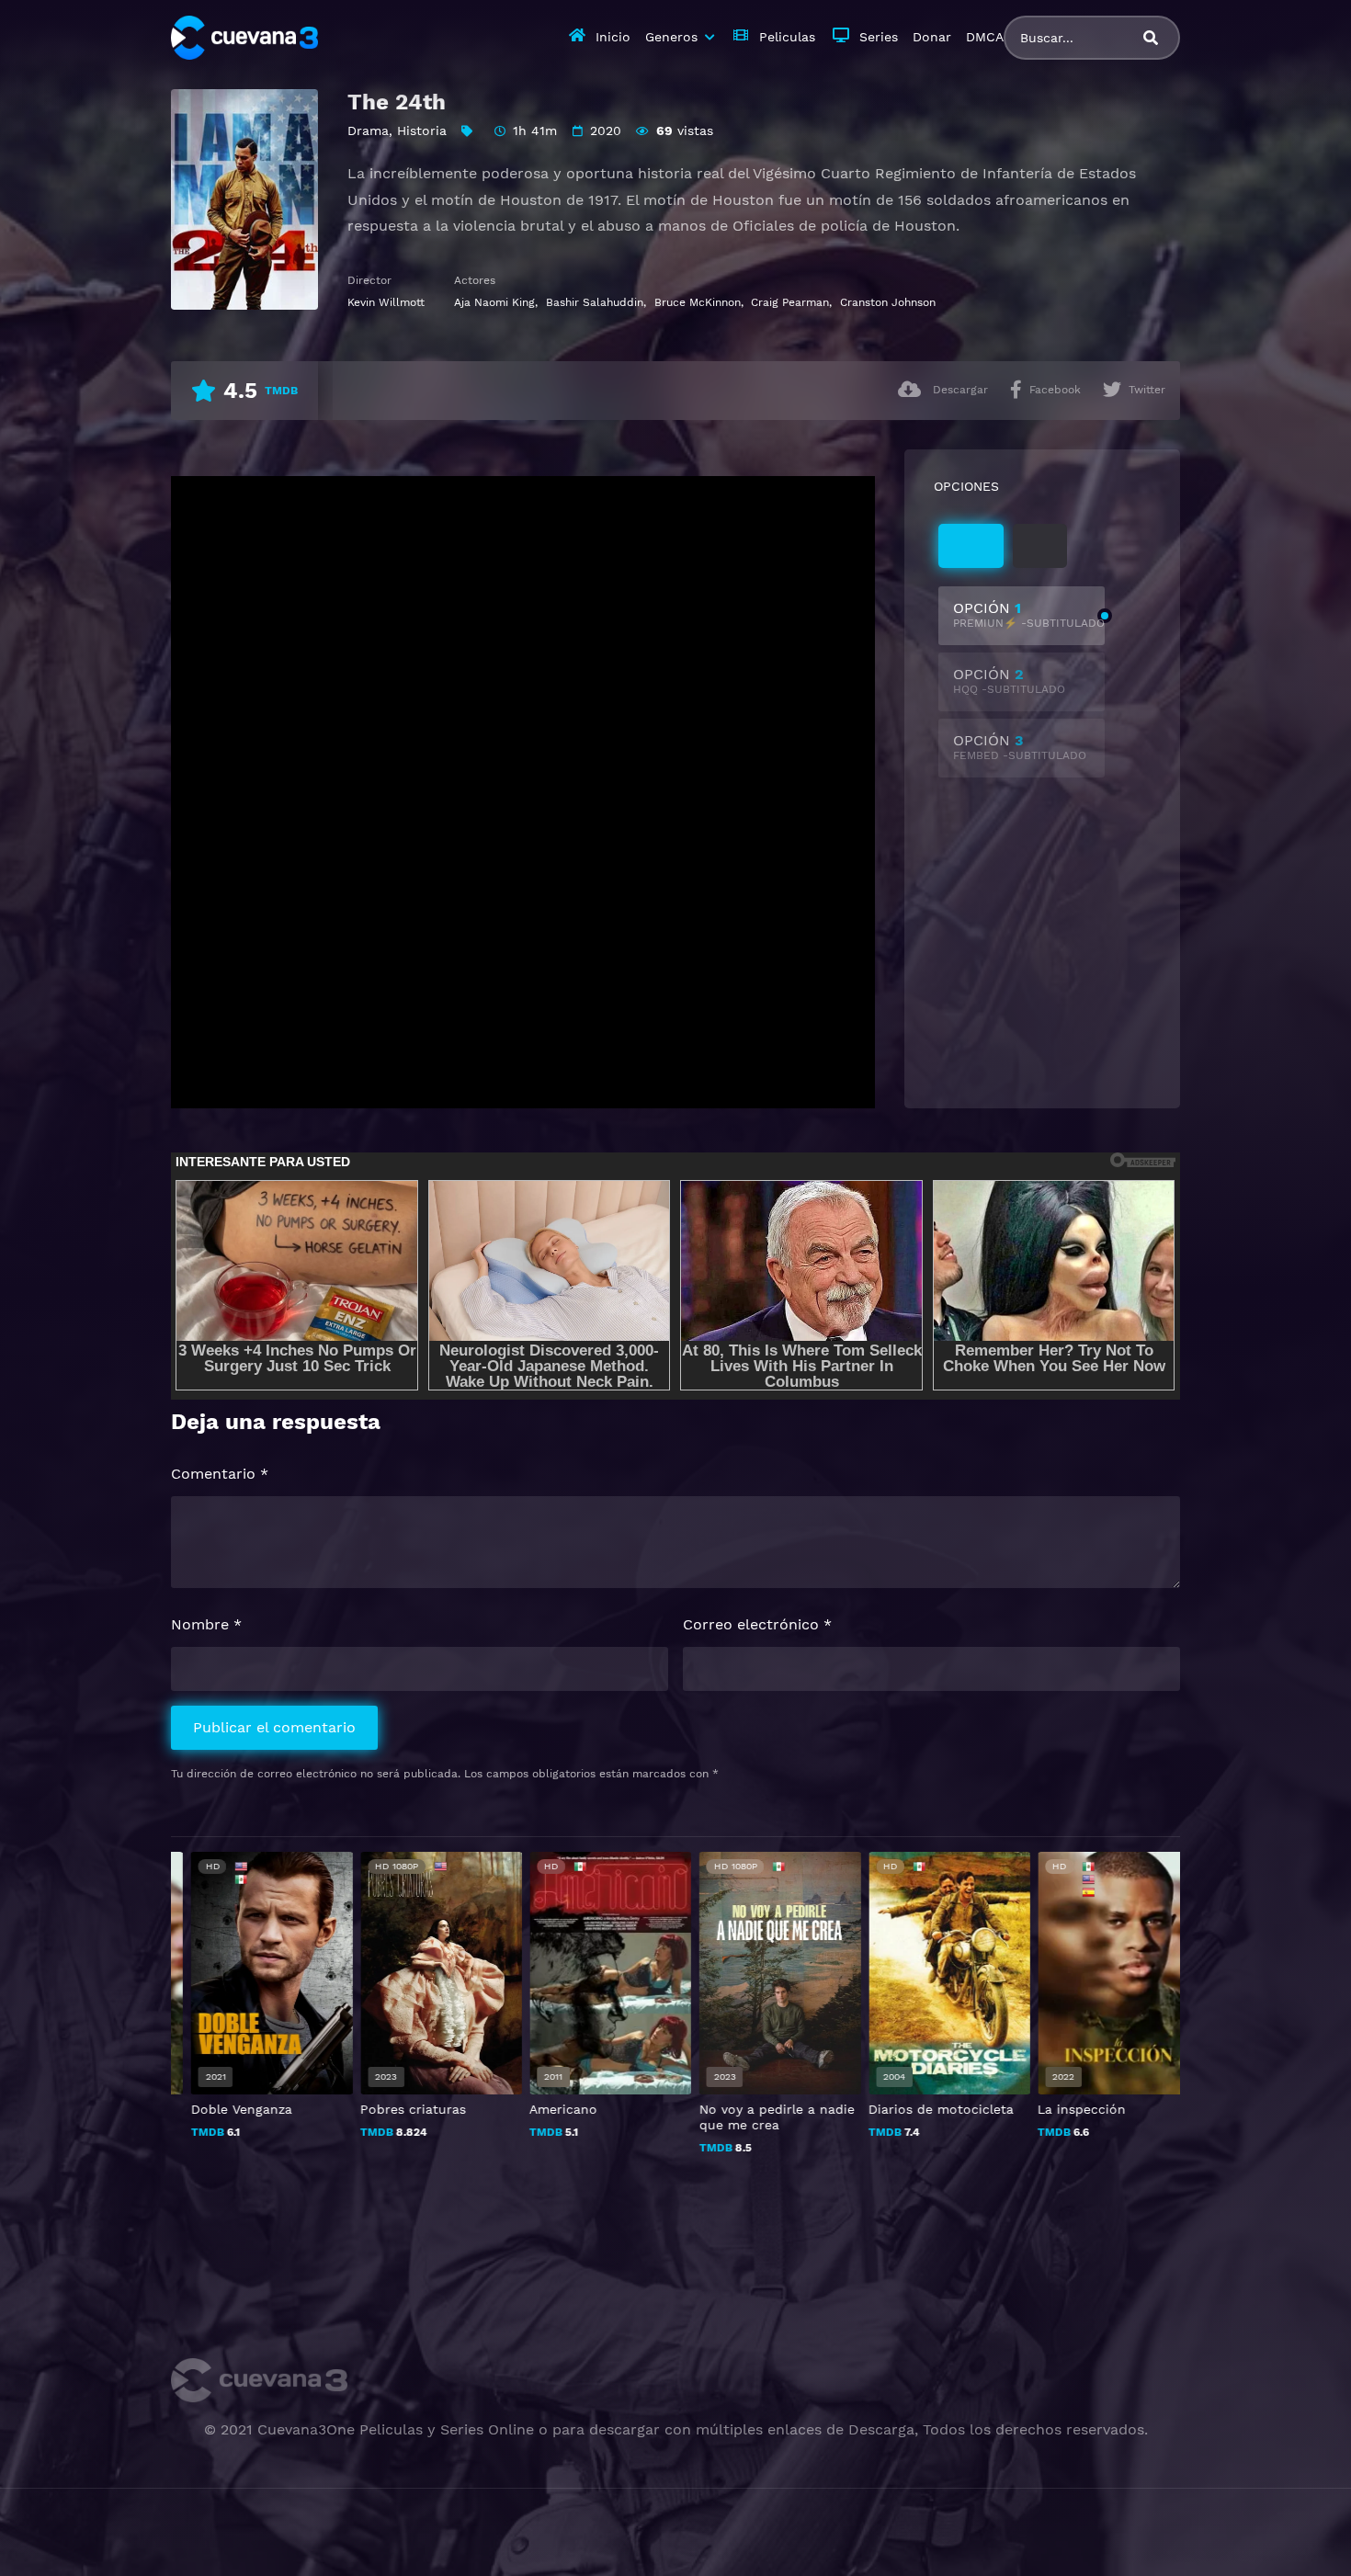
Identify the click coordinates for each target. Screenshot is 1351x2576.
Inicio (613, 37)
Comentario (220, 1474)
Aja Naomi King (494, 302)
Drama (368, 131)
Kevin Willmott (386, 302)
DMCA (985, 37)
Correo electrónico (757, 1624)
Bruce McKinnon (698, 302)
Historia (422, 131)
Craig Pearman (790, 302)
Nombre (206, 1624)
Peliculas (787, 37)
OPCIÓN (1029, 614)
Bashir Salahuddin (595, 302)
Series (879, 37)
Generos (671, 37)
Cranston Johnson (888, 302)
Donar (932, 37)
